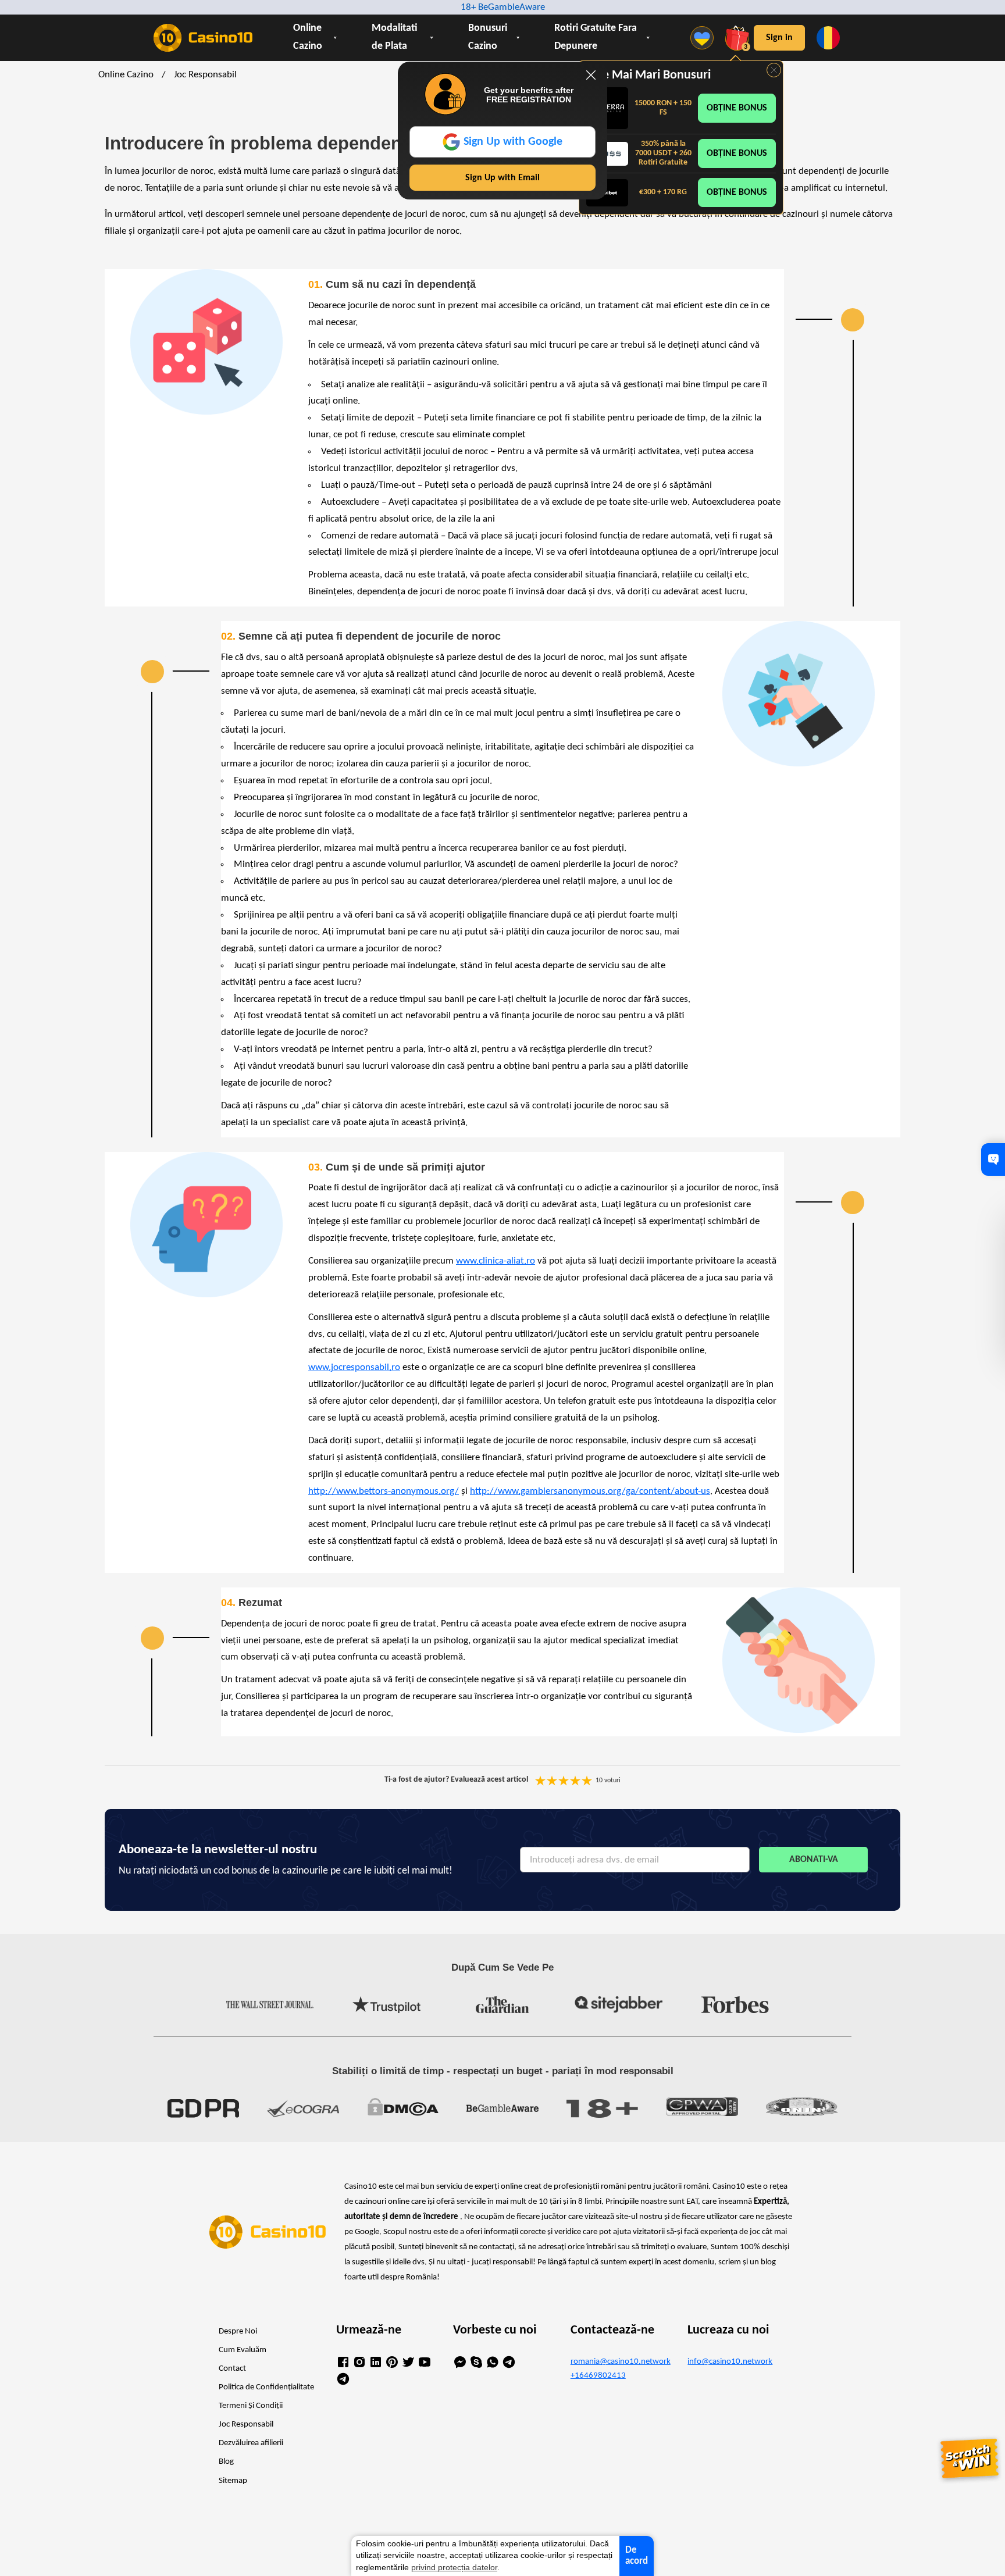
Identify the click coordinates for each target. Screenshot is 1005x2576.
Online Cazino (308, 37)
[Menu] (705, 38)
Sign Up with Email (502, 178)
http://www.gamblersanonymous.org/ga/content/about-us (590, 1491)
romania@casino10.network (620, 2362)
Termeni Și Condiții (251, 2406)
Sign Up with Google (513, 142)
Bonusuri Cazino (488, 37)
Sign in (779, 38)
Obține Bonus (737, 108)
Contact (232, 2369)
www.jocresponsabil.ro (354, 1367)
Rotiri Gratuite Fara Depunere (596, 37)
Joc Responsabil (246, 2425)
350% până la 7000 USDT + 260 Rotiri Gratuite (663, 153)
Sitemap (233, 2481)
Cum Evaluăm (243, 2350)
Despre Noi (238, 2331)
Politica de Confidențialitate (266, 2387)
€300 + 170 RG (663, 192)
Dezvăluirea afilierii (251, 2443)
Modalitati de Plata (395, 37)
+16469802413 (598, 2376)
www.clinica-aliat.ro (496, 1261)
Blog (226, 2462)
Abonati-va (814, 1860)
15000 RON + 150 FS (663, 108)
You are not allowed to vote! (587, 1781)
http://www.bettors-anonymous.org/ (384, 1491)
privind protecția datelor (454, 2568)
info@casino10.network (730, 2362)
